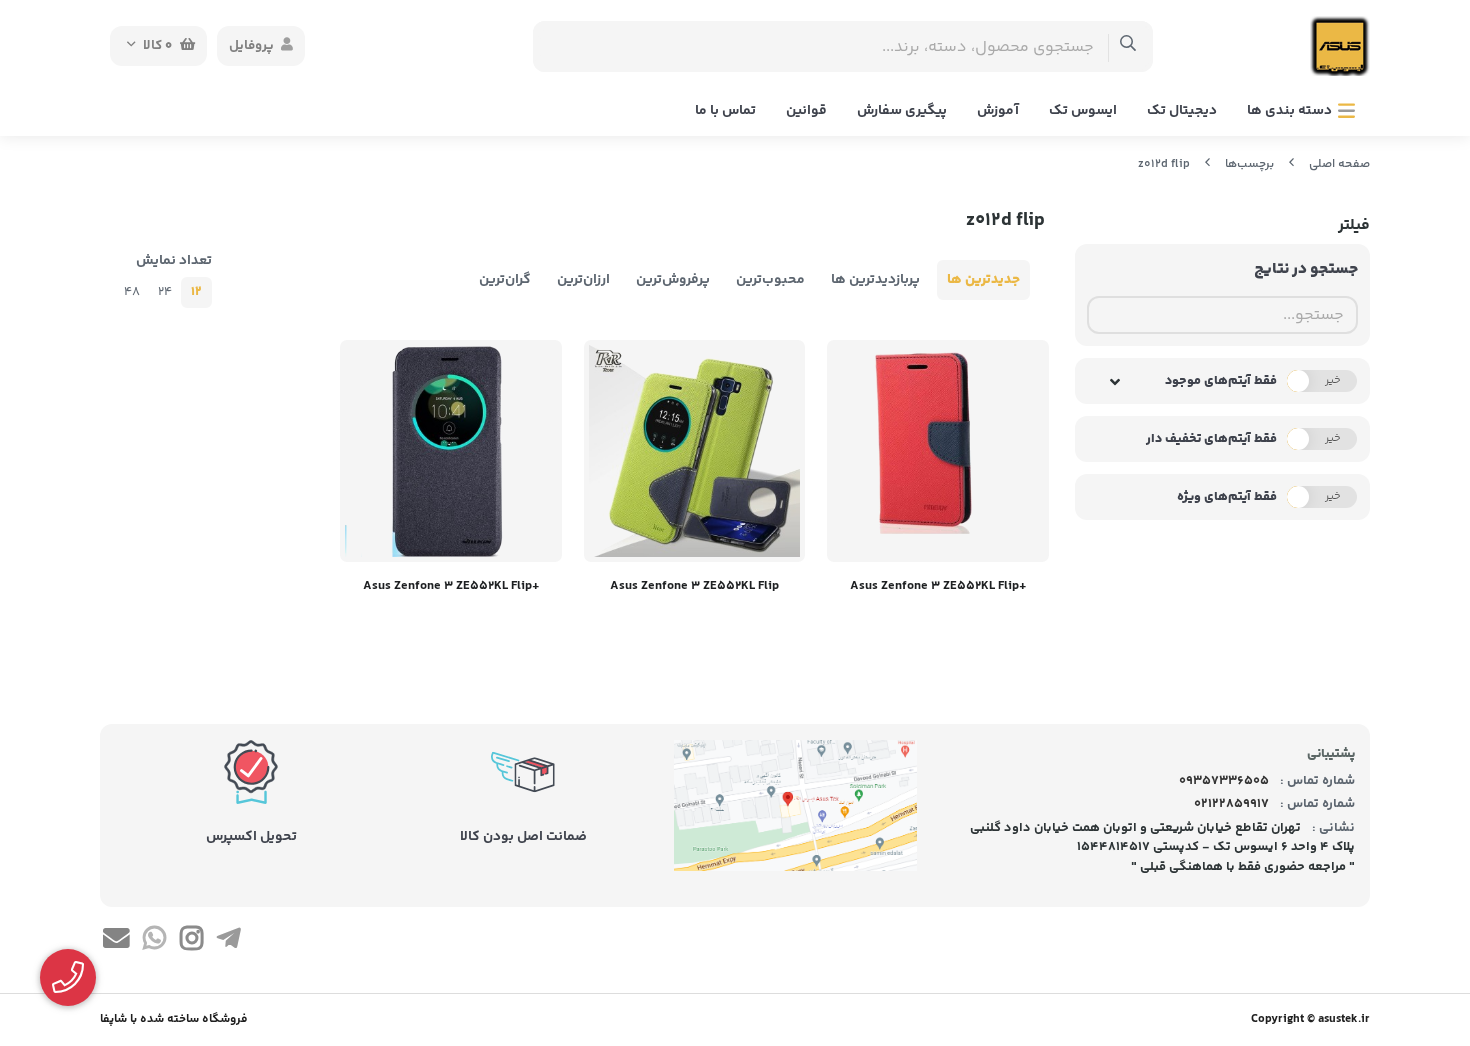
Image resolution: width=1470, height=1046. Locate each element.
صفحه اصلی (1339, 164)
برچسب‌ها (1249, 164)
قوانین (806, 111)
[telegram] (228, 942)
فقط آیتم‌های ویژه (1227, 497)
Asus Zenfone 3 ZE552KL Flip (694, 586)
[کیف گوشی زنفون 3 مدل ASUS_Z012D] (938, 451)
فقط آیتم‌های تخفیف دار (1211, 439)
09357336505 (1224, 781)
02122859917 (1231, 804)
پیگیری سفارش (902, 111)
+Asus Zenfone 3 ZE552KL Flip (938, 586)
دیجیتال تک (1182, 111)
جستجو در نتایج (1306, 269)
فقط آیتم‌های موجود (1221, 381)
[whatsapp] (153, 942)
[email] (116, 942)
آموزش (998, 111)
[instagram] (191, 942)
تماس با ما (725, 111)
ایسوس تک (1083, 111)
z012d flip (1164, 164)
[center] (1128, 46)
